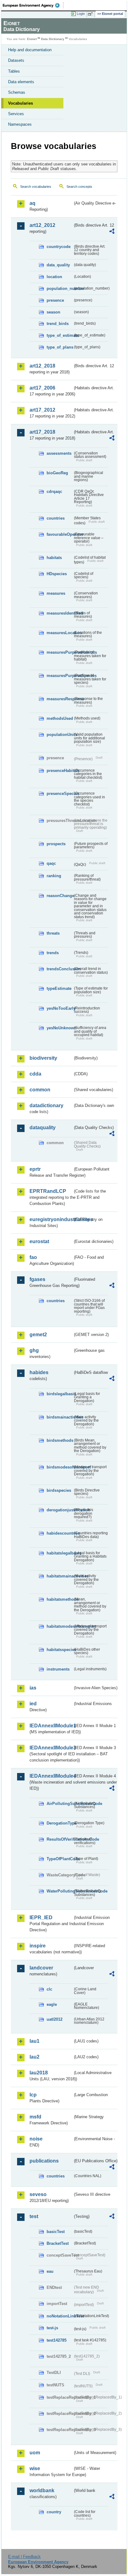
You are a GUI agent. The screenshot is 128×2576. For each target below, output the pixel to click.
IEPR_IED (41, 1917)
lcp (33, 2095)
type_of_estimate (60, 335)
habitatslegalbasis (60, 1553)
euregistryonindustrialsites (51, 1219)
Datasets (16, 60)
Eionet (32, 39)
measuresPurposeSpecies (60, 676)
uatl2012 (55, 2019)
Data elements (21, 82)
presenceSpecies (60, 794)
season (53, 312)
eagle (52, 2004)
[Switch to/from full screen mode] (91, 14)
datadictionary (46, 1105)
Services (16, 114)
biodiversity (43, 1058)
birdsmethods (60, 1440)
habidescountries (60, 1533)
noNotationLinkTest (60, 2316)
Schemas (17, 92)
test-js (52, 2328)
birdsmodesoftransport (60, 1467)
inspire (38, 1946)
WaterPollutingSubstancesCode (60, 1891)
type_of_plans (60, 347)
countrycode (59, 247)
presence (55, 300)
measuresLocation (60, 633)
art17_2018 (42, 432)
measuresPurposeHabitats (60, 652)
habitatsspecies (60, 1650)
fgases (37, 1279)
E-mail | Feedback (24, 2557)
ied (33, 1704)
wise (35, 2468)
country (54, 2512)
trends (53, 953)
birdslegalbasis (60, 1394)
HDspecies (57, 574)
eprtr (35, 1169)
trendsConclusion (60, 969)
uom (35, 2453)
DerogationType (60, 1823)
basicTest (56, 2232)
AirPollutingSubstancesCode (60, 1804)
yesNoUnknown (60, 1028)
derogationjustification (60, 1510)
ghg (34, 1350)
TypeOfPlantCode (60, 1859)
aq (32, 203)
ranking (54, 876)
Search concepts (79, 187)
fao (33, 1257)
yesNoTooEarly (60, 1008)
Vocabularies (21, 103)
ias (33, 1688)
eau (50, 2271)
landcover (41, 1968)
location (54, 277)
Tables (14, 71)
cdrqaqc (54, 492)
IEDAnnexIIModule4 (51, 1776)
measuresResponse (60, 699)
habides (39, 1372)
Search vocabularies (36, 187)
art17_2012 (42, 410)
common (40, 1090)
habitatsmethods (60, 1599)
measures (56, 593)
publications (44, 2161)
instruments (58, 1669)
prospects (56, 844)
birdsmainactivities (60, 1417)
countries (56, 518)
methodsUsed (60, 718)
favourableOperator (60, 534)
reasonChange (60, 896)
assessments (59, 453)
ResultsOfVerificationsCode (60, 1839)
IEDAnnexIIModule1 (51, 1726)
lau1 (34, 2041)
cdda (35, 1074)
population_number (60, 289)
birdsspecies (59, 1490)
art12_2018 (42, 366)
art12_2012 (42, 225)
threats (53, 933)
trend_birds (58, 324)
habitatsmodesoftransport (60, 1626)
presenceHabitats (60, 771)
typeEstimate (59, 988)
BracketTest (58, 2243)
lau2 (34, 2057)
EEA (33, 5)
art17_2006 (42, 388)
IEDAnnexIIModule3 (51, 1748)
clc (49, 1989)
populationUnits (60, 735)
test (34, 2216)
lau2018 (39, 2073)
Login (81, 14)
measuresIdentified (60, 613)
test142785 (57, 2340)
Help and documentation (30, 50)
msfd (35, 2117)
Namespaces (20, 124)
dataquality (43, 1128)
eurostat (39, 1241)
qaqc (51, 863)
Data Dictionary (53, 39)
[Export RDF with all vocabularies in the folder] (112, 232)
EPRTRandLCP (48, 1191)
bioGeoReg (57, 473)
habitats (54, 558)
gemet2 (38, 1335)
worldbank (42, 2490)
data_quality (58, 265)
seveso (38, 2194)
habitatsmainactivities (60, 1576)
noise (36, 2139)
